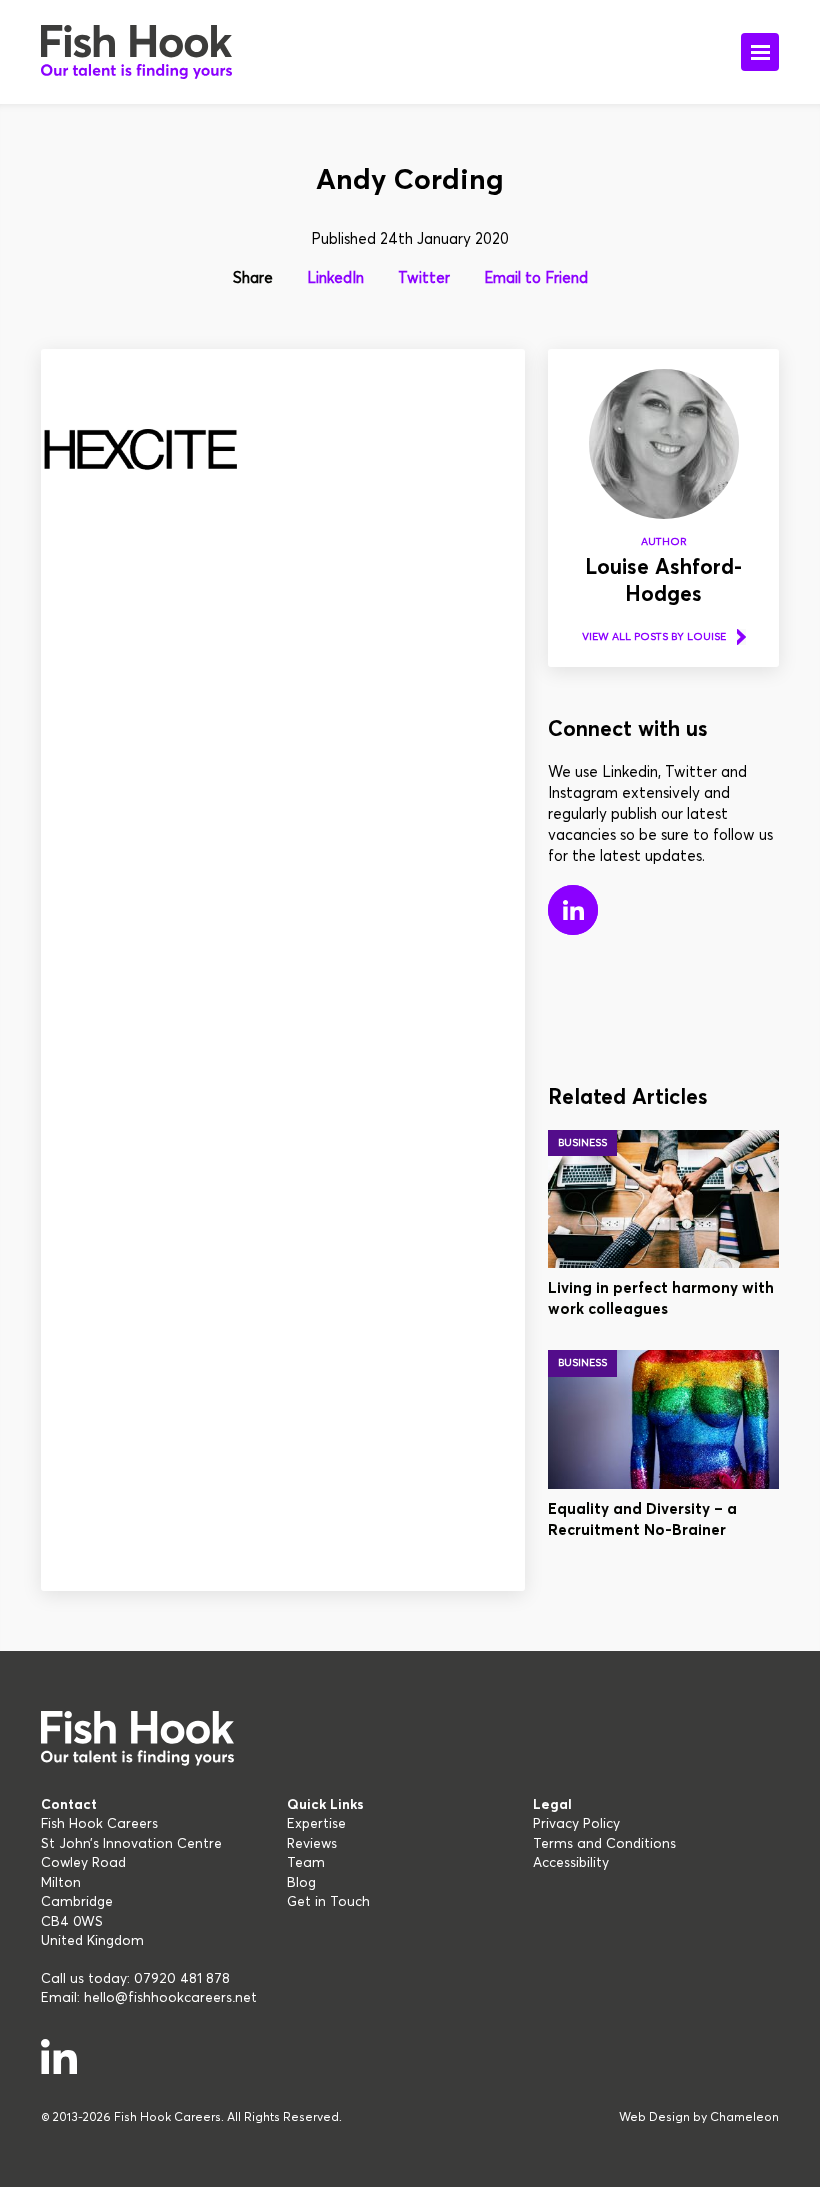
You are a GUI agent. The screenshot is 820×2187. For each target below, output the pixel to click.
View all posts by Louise (654, 637)
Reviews (312, 1844)
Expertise (316, 1824)
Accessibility (571, 1863)
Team (306, 1863)
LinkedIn (335, 278)
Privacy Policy (576, 1824)
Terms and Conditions (604, 1844)
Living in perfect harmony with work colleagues (661, 1299)
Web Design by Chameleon (699, 2118)
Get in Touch (328, 1902)
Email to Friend (536, 278)
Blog (301, 1883)
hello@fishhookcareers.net (170, 1998)
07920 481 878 (182, 1979)
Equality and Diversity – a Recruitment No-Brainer (642, 1520)
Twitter (424, 278)
